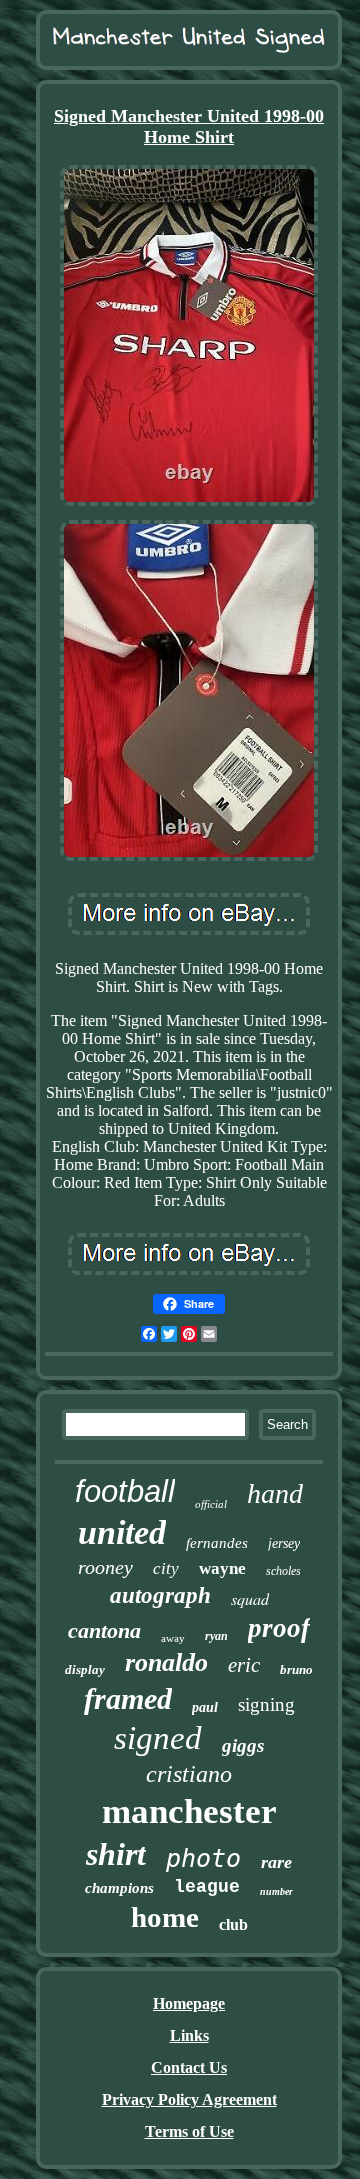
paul (205, 1707)
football (125, 1491)
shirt (116, 1854)
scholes (283, 1571)
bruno (296, 1669)
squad (250, 1598)
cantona (104, 1630)
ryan (216, 1636)
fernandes (217, 1543)
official (211, 1504)
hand (275, 1493)
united (122, 1532)
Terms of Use (189, 2131)
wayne (222, 1568)
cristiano (189, 1774)
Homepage (189, 2003)
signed (158, 1738)
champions (119, 1888)
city (166, 1568)
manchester (189, 1811)
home (165, 1917)
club (233, 1924)
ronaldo (166, 1662)
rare (276, 1862)
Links (189, 2035)
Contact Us (189, 2067)
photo (203, 1858)
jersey (284, 1543)
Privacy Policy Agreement (189, 2099)
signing (266, 1704)
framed (128, 1698)
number (276, 1891)
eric (244, 1665)
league (207, 1887)
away (173, 1638)
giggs (243, 1745)
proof (279, 1628)
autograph (160, 1595)
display (85, 1669)
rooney (105, 1567)
